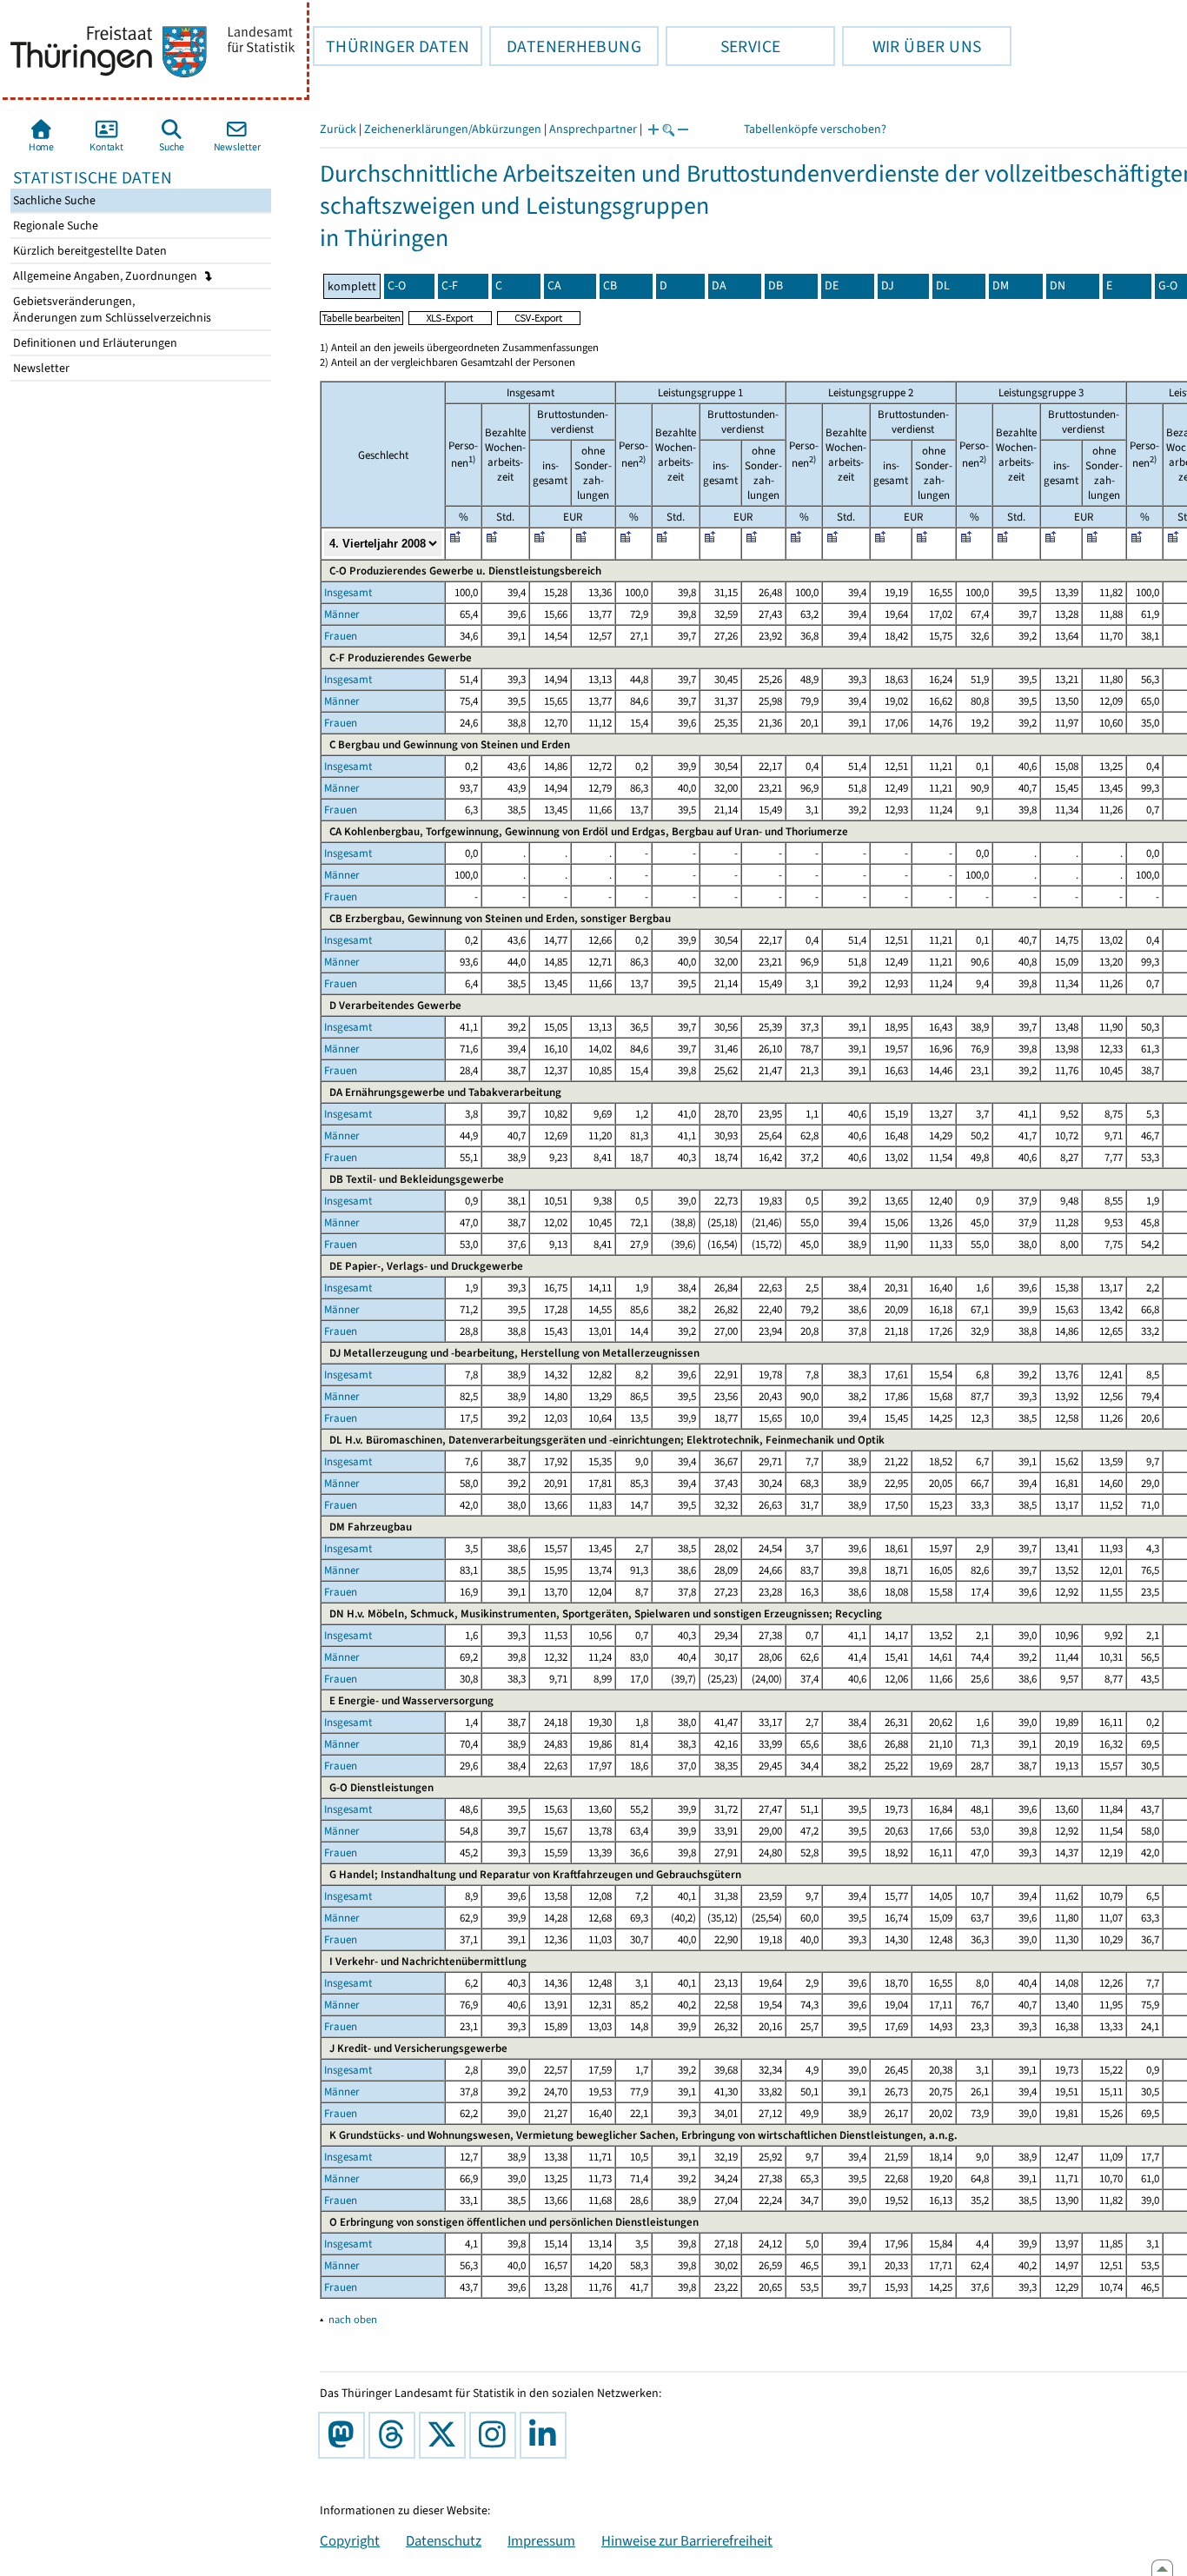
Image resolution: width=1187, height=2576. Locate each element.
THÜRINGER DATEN (391, 46)
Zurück (338, 129)
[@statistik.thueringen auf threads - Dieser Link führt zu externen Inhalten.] (395, 2435)
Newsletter (40, 368)
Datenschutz (444, 2540)
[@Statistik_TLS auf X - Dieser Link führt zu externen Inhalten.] (446, 2435)
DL (943, 285)
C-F (450, 285)
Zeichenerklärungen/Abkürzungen (453, 129)
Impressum (541, 2540)
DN (1058, 285)
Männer (342, 614)
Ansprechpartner (593, 129)
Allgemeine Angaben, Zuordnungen (106, 276)
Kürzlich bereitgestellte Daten (89, 251)
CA (554, 285)
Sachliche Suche (53, 200)
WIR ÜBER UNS (912, 46)
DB (776, 285)
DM (1001, 285)
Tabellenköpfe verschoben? (815, 129)
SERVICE (723, 46)
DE (832, 285)
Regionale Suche (54, 226)
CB (610, 285)
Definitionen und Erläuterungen (94, 343)
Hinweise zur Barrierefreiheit (687, 2540)
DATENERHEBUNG (565, 46)
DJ (888, 285)
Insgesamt (348, 592)
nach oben (353, 2319)
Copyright (350, 2540)
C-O (397, 285)
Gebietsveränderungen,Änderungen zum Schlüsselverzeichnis (111, 309)
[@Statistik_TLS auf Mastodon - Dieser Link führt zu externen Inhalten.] (345, 2435)
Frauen (341, 636)
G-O (1168, 285)
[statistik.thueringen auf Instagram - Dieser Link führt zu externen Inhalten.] (496, 2435)
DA (719, 285)
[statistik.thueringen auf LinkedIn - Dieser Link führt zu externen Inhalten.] (547, 2435)
